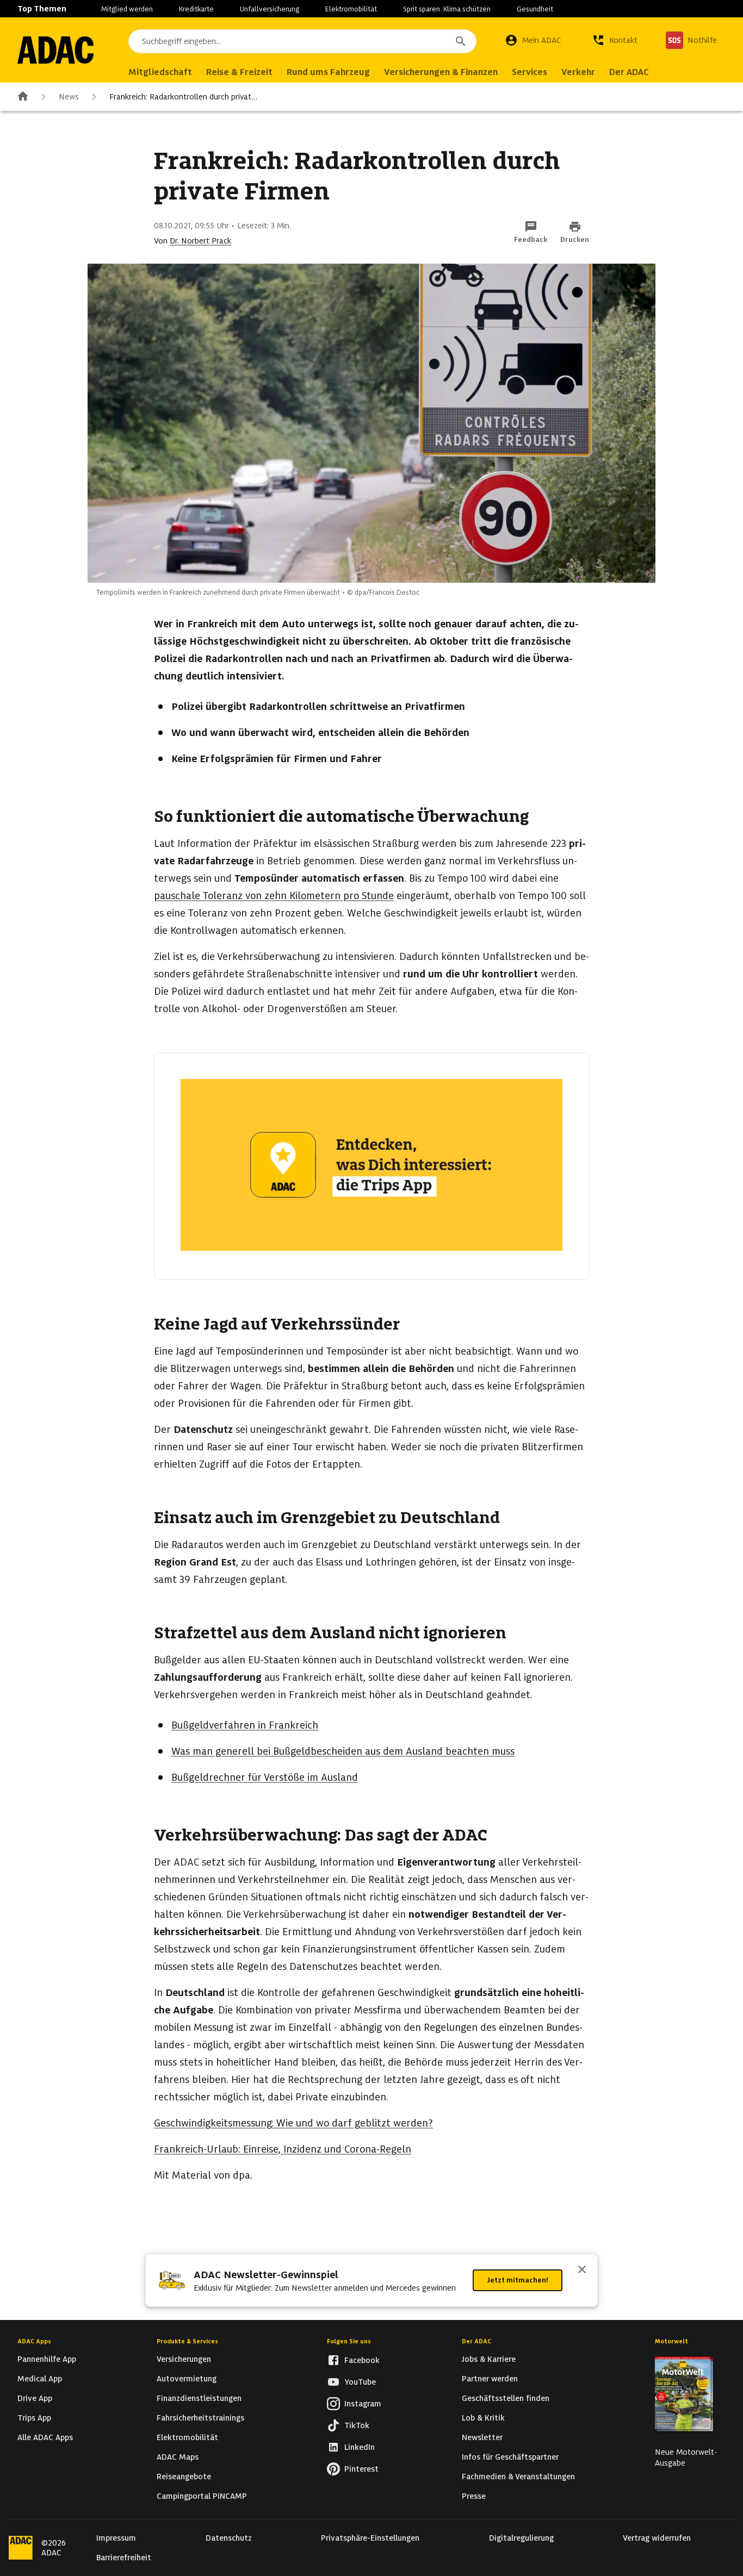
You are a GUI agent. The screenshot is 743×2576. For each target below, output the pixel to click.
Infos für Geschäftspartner (510, 2457)
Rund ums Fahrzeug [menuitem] (328, 72)
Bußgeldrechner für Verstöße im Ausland (265, 1777)
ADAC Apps (34, 2341)
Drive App (35, 2398)
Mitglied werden (127, 9)
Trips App (34, 2418)
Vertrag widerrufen (657, 2538)
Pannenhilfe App (47, 2359)
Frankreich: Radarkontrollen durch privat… (183, 97)
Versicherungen (184, 2359)
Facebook (362, 2360)
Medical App (40, 2379)
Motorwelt (671, 2341)
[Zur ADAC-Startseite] (55, 50)
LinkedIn (360, 2447)
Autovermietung (187, 2379)
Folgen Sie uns (349, 2341)
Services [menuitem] (530, 72)
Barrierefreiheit (124, 2558)
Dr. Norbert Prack (200, 241)
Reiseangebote (184, 2477)
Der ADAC (476, 2341)
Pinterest (361, 2469)
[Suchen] (461, 41)
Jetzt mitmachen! (518, 2280)
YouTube (360, 2382)
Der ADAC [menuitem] (629, 72)
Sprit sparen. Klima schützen (447, 9)
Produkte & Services (187, 2341)
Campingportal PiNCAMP (202, 2496)
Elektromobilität (351, 9)
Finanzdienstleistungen (199, 2398)
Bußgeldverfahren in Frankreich (245, 1725)
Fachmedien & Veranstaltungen (518, 2477)
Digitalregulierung (521, 2538)
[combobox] (302, 41)
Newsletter (482, 2437)
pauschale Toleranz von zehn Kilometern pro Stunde (274, 896)
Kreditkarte (196, 9)
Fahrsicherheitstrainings (200, 2418)
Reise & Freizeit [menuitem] (239, 72)
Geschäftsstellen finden (506, 2398)
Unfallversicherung (270, 9)
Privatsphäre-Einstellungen (370, 2538)
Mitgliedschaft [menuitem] (160, 72)
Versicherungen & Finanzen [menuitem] (441, 72)
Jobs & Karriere (489, 2359)
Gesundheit (535, 9)
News (69, 97)
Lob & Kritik (483, 2418)
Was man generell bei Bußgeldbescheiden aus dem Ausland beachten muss (343, 1751)
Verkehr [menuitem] (578, 72)
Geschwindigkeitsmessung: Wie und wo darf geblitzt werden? (293, 2123)
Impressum (116, 2538)
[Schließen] (582, 2271)
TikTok (357, 2425)
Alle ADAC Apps (45, 2437)
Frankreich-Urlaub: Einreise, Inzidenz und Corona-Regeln (283, 2149)
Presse (474, 2496)
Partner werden (490, 2379)
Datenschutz (229, 2538)
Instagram (363, 2404)
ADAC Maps (178, 2457)
